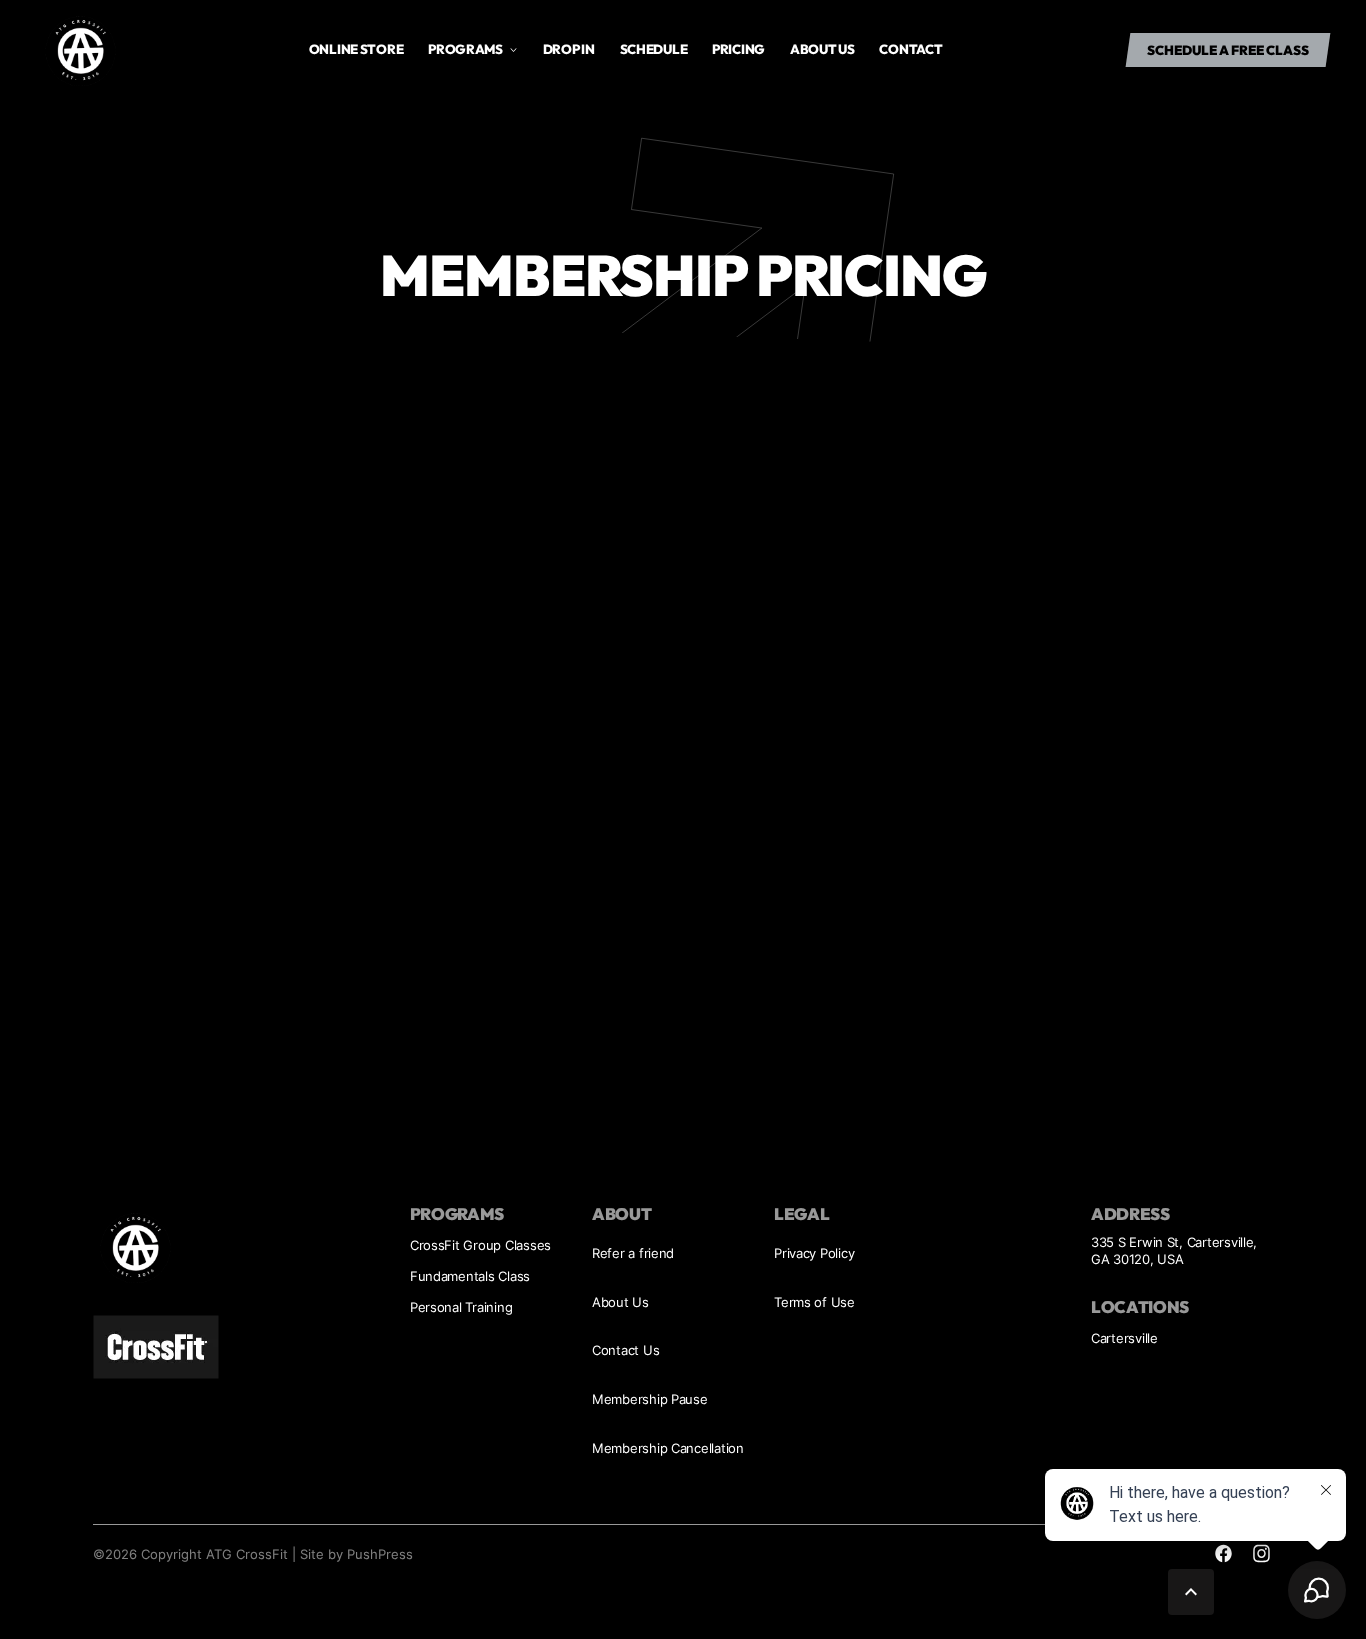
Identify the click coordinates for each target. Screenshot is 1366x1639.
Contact (910, 49)
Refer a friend (633, 1253)
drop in (569, 49)
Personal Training (461, 1307)
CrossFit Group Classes (480, 1245)
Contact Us (625, 1350)
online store (356, 49)
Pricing (738, 49)
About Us (620, 1302)
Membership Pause (650, 1399)
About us (822, 49)
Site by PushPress (356, 1554)
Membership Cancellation (668, 1448)
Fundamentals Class (470, 1276)
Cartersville (1124, 1338)
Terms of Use (814, 1302)
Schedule (654, 49)
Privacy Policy (814, 1253)
